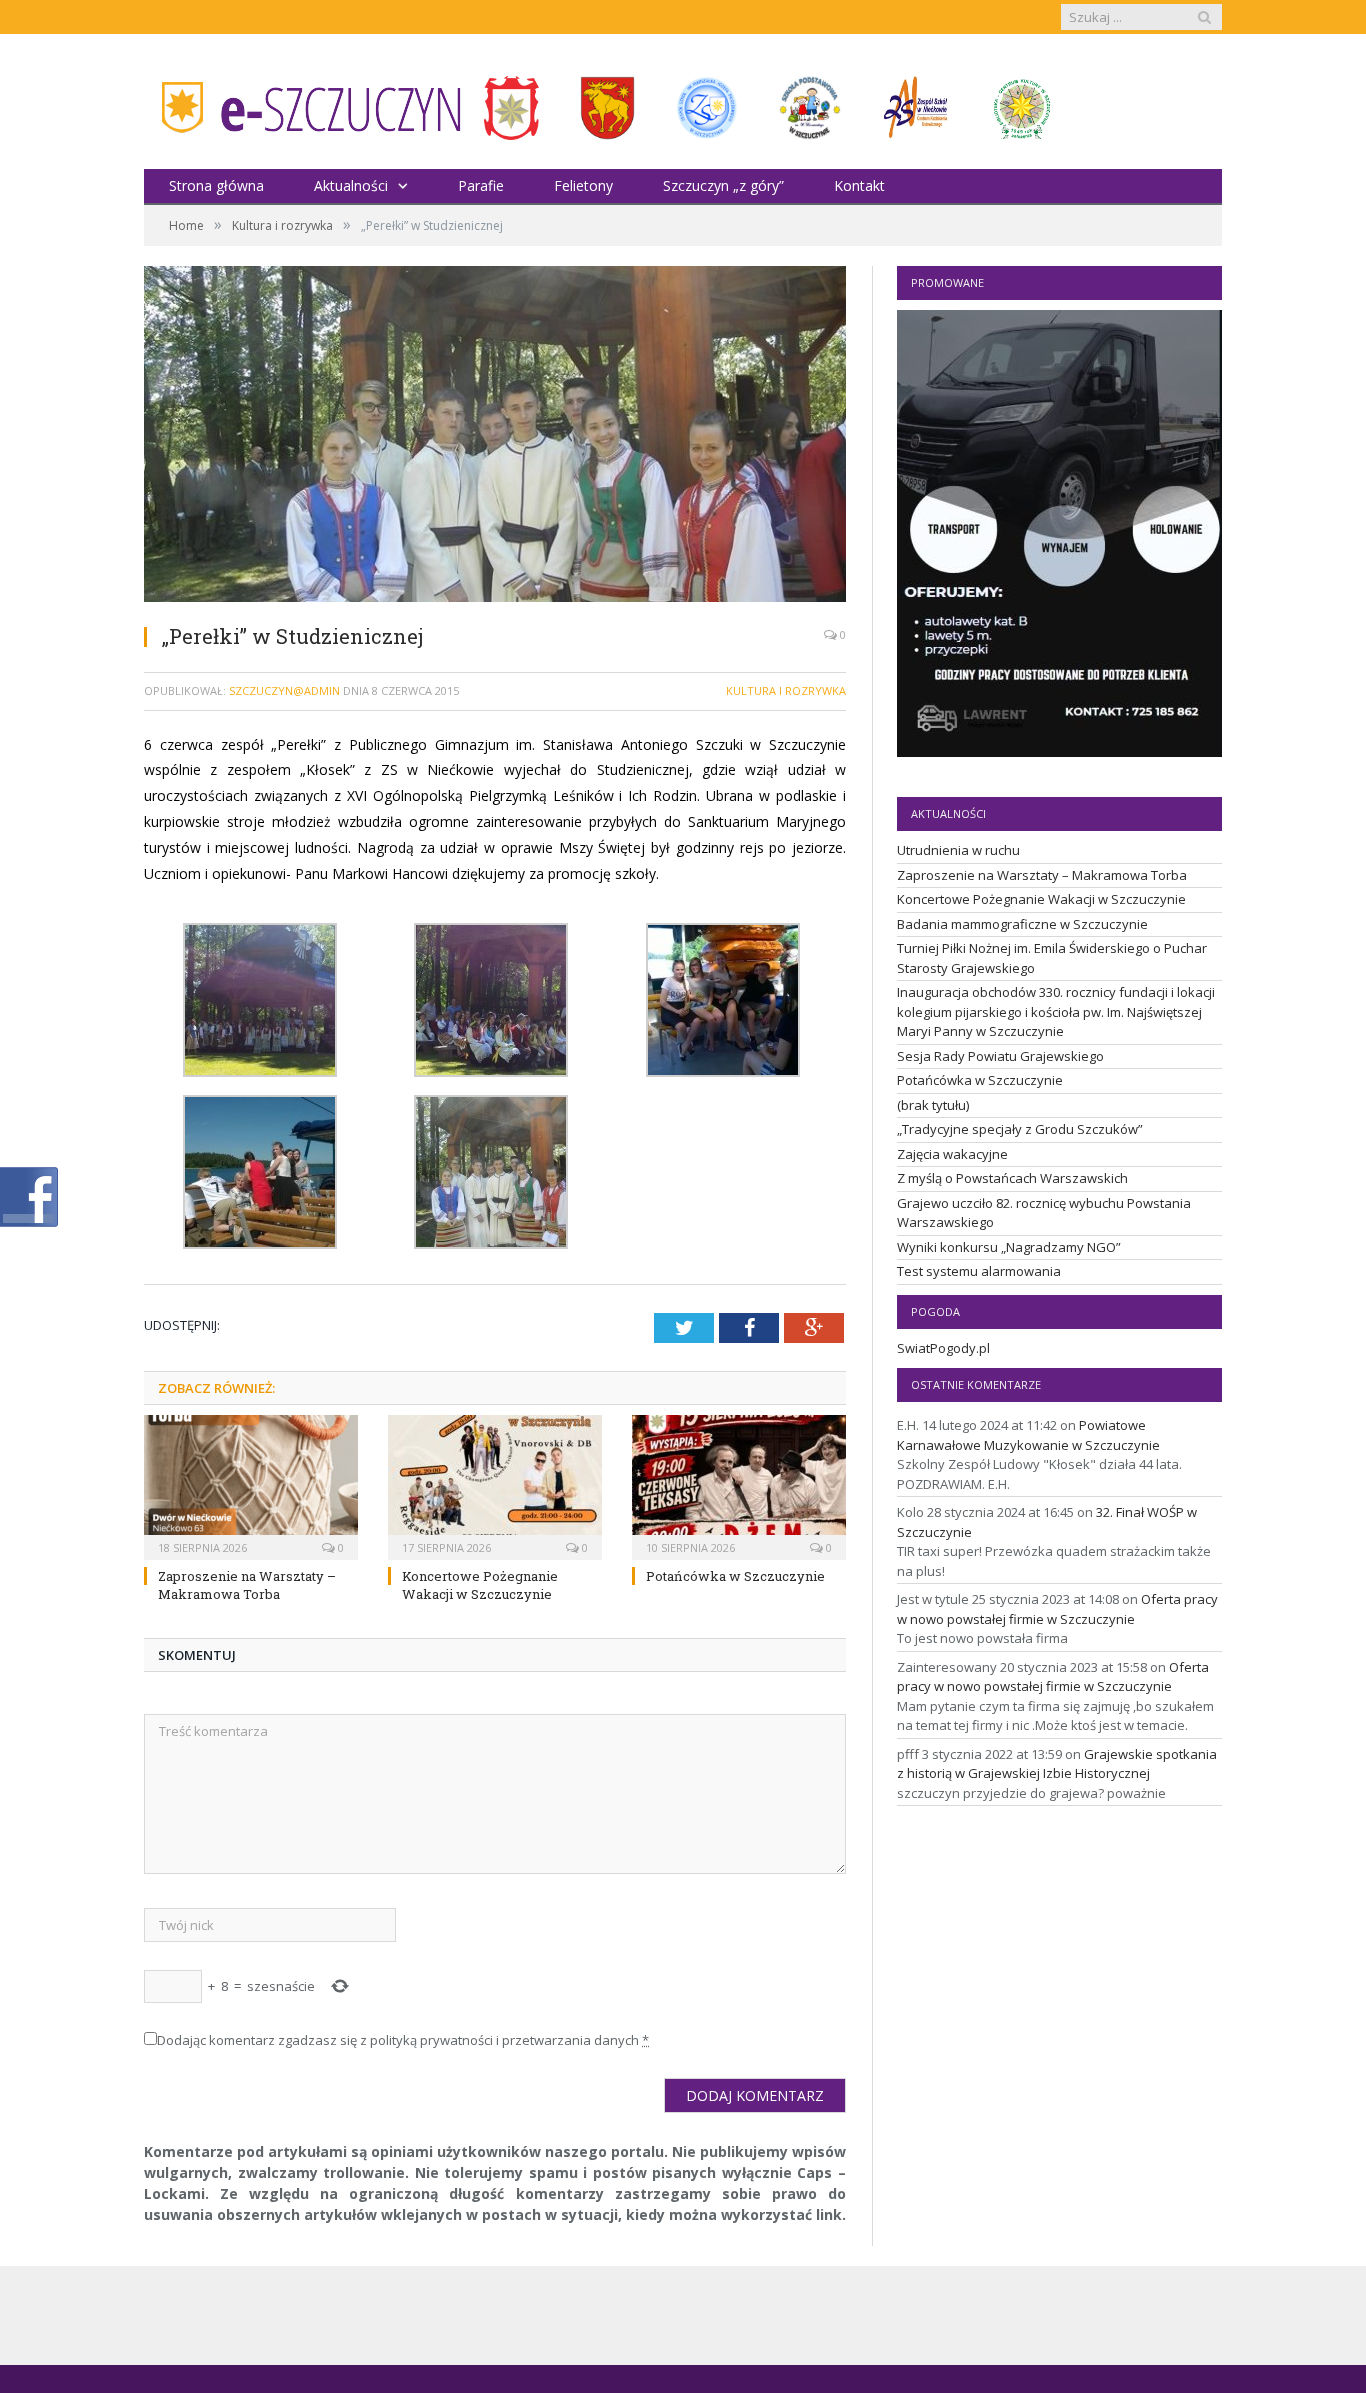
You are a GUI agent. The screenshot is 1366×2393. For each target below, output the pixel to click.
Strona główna (216, 185)
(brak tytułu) (933, 1105)
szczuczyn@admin (284, 690)
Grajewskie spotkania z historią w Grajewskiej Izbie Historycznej (1057, 1764)
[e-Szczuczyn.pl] (304, 101)
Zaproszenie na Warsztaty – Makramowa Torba (247, 1585)
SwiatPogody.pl (943, 1348)
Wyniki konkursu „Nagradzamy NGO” (1009, 1247)
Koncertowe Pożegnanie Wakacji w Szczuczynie (480, 1585)
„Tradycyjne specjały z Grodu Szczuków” (1020, 1129)
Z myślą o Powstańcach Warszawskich (1012, 1178)
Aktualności (351, 185)
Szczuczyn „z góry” (723, 185)
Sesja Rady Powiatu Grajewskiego (1000, 1056)
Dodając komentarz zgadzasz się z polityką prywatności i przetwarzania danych (403, 2040)
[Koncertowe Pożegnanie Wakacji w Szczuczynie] (495, 1485)
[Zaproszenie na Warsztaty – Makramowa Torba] (251, 1485)
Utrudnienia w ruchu (958, 850)
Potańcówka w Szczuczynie (735, 1576)
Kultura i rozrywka (786, 690)
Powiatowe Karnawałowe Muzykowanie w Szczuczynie (1028, 1435)
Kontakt (859, 185)
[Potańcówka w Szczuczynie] (739, 1485)
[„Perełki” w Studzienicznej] (495, 436)
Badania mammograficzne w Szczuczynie (1022, 924)
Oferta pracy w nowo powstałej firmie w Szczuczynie (1057, 1609)
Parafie (481, 185)
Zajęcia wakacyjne (952, 1154)
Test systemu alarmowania (979, 1271)
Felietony (583, 185)
